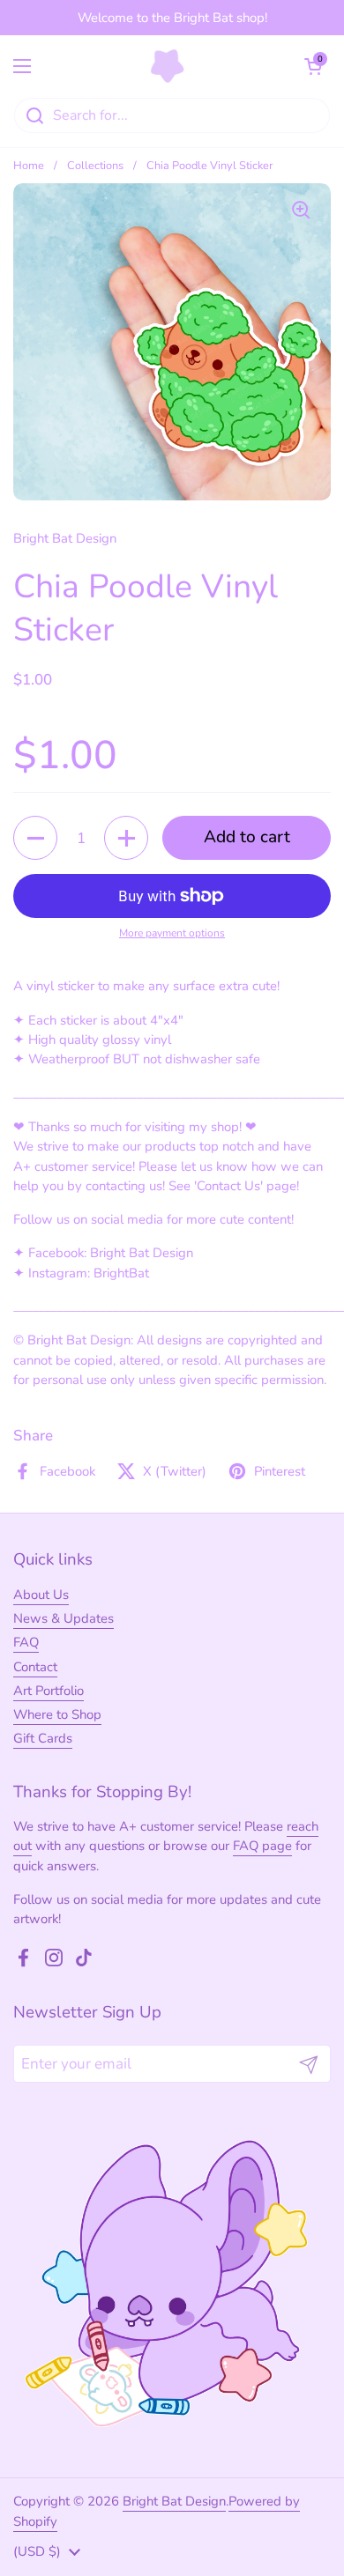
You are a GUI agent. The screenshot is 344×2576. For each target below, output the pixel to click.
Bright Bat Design (174, 2501)
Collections (95, 166)
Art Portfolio (49, 1691)
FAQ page (262, 1846)
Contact (35, 1667)
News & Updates (64, 1618)
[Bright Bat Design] (168, 66)
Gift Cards (43, 1738)
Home (29, 166)
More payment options (172, 933)
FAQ (26, 1642)
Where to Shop (57, 1714)
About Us (41, 1595)
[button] (313, 66)
